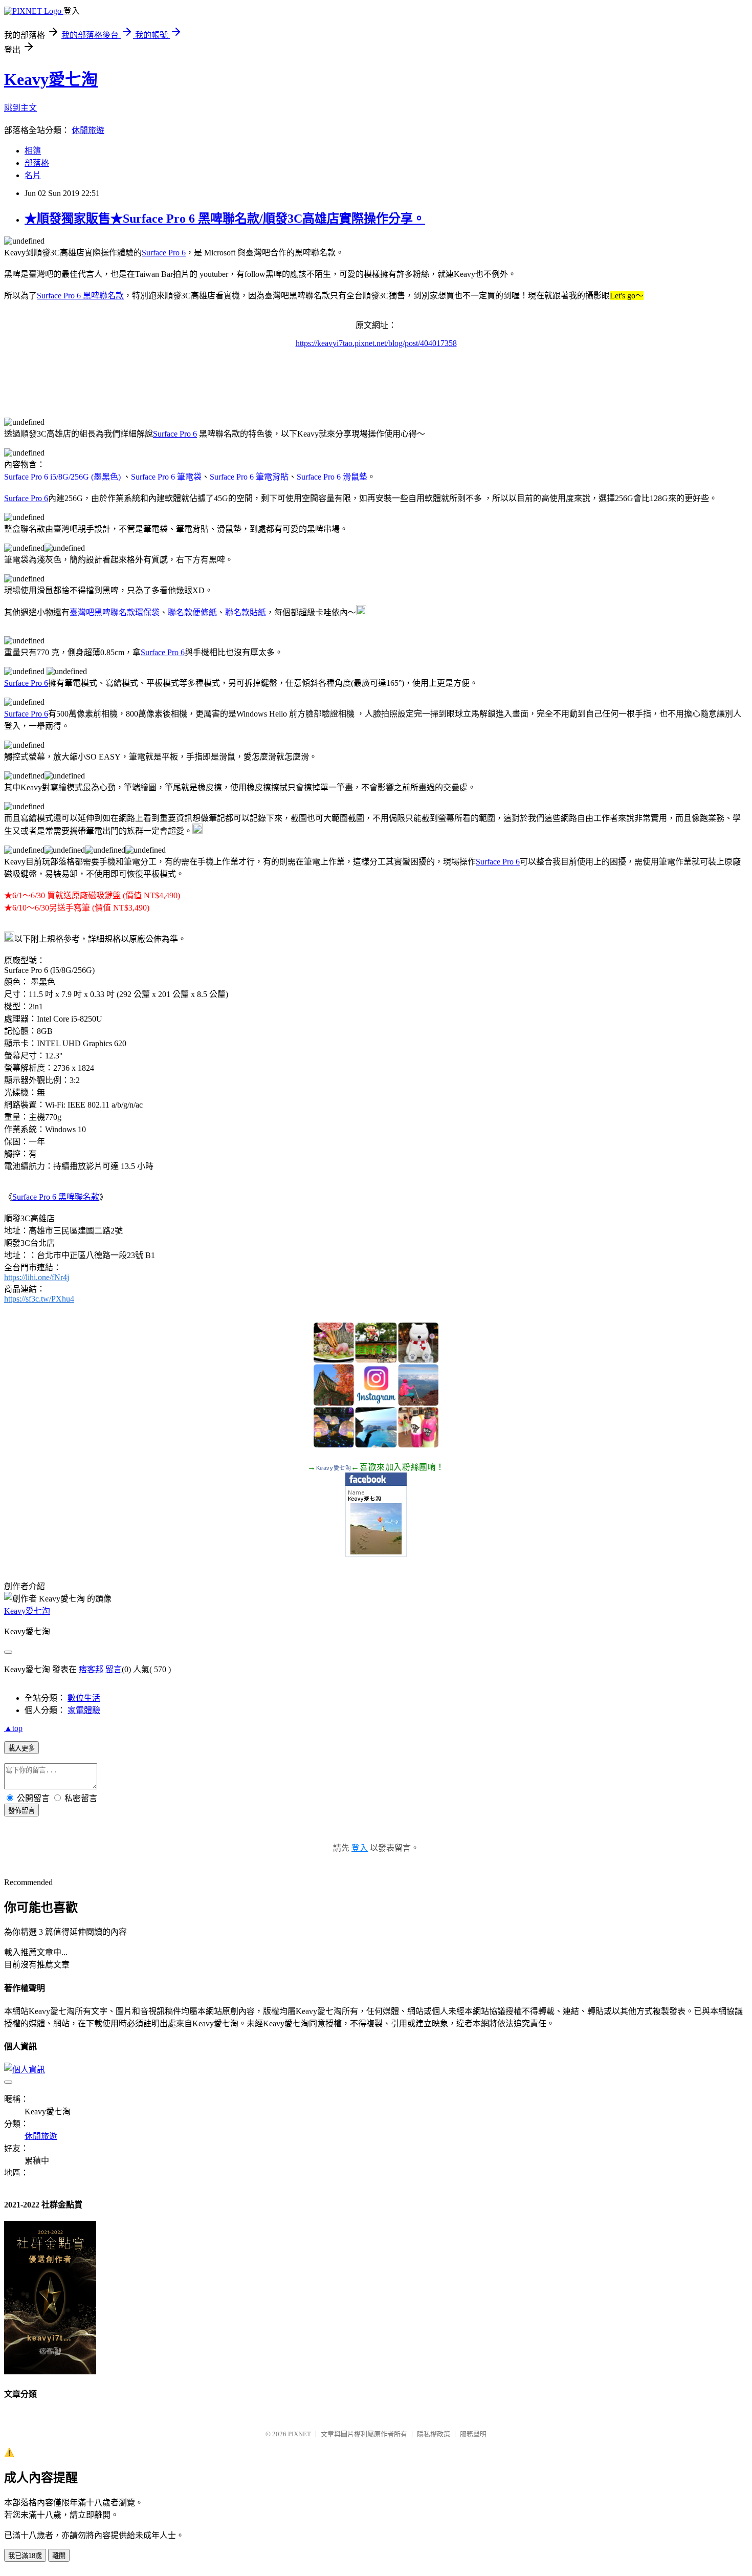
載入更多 (21, 1748)
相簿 (33, 151)
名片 (33, 175)
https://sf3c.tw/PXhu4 (39, 1299)
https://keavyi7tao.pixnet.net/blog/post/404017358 (376, 343)
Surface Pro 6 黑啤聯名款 (80, 296)
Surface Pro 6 (164, 253)
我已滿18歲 (25, 2556)
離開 (59, 2556)
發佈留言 (21, 1811)
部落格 (37, 163)
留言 (114, 1669)
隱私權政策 (434, 2434)
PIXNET (300, 2434)
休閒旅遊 (88, 130)
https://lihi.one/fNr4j (37, 1277)
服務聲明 (473, 2434)
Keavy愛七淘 (51, 79)
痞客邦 (91, 1669)
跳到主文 (20, 108)
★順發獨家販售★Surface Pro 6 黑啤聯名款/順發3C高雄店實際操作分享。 (225, 219)
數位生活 (84, 1698)
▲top (13, 1728)
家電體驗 (84, 1710)
